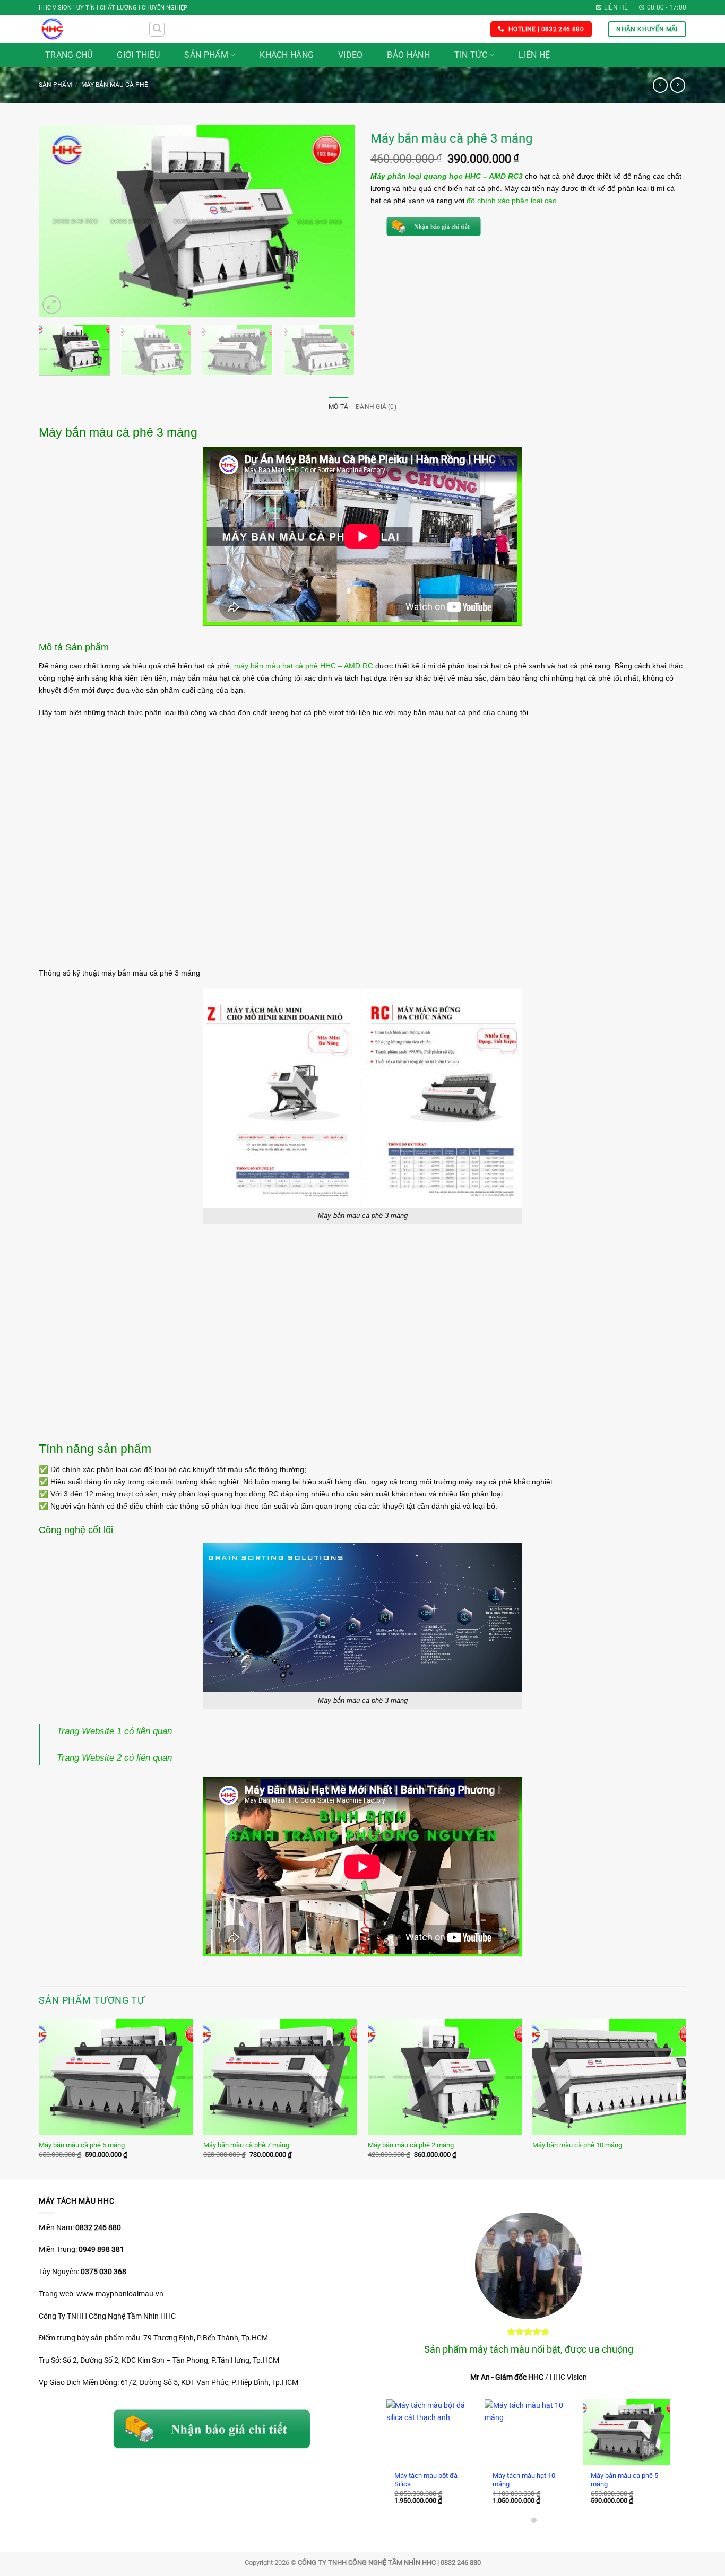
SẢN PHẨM (206, 55)
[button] (157, 29)
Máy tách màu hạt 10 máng (524, 2480)
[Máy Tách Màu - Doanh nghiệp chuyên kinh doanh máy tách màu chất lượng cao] (86, 29)
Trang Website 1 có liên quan (114, 1731)
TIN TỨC (471, 55)
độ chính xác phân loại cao (512, 201)
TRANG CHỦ (69, 55)
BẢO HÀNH (408, 55)
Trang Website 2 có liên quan (114, 1757)
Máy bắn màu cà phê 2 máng (411, 2145)
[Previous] (58, 221)
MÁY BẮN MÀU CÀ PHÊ (115, 85)
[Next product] (660, 85)
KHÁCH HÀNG (287, 55)
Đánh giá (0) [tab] (376, 407)
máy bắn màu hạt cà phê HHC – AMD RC (304, 666)
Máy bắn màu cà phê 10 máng (577, 2145)
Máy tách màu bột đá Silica (426, 2480)
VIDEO (351, 55)
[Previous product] (678, 85)
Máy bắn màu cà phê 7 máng (246, 2145)
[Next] (335, 221)
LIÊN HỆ (534, 55)
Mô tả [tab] (338, 407)
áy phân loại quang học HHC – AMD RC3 (450, 176)
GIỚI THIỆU (138, 55)
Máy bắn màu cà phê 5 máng (82, 2145)
